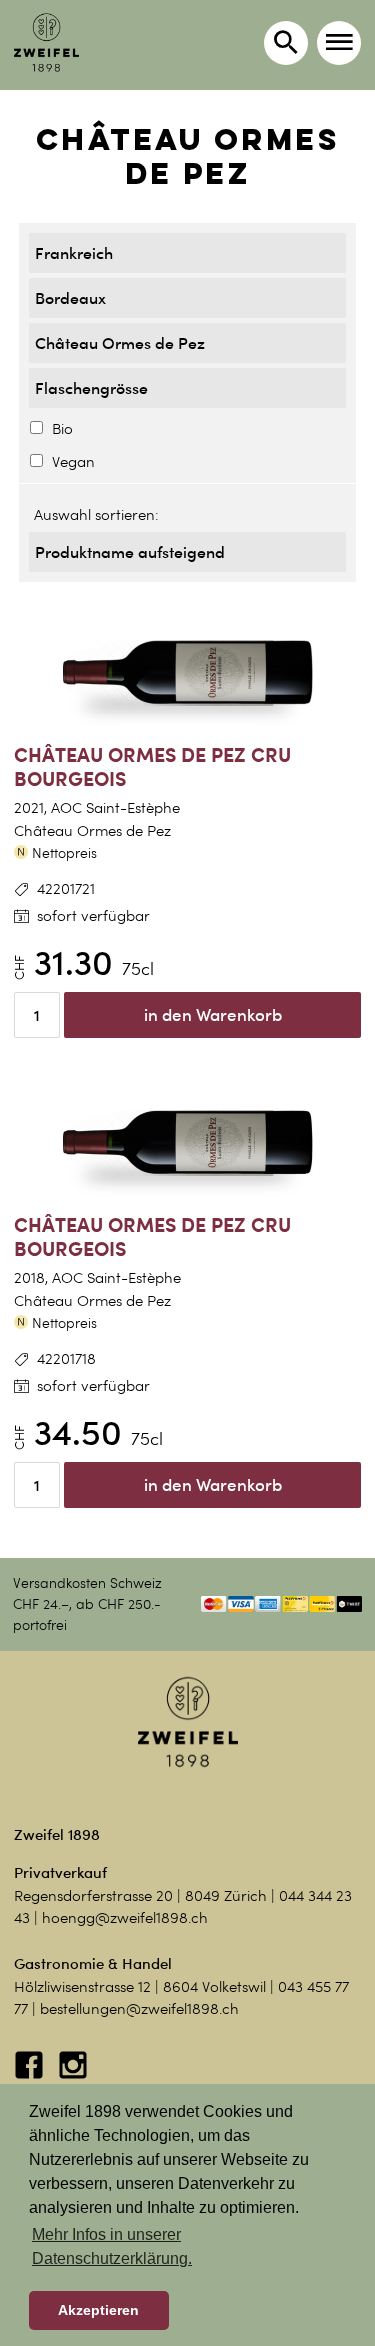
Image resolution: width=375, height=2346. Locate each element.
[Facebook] (31, 2075)
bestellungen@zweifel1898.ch (139, 2009)
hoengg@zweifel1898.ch (125, 1918)
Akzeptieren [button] (98, 2310)
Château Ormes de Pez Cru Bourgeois (152, 767)
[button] (339, 43)
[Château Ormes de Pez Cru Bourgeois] (187, 673)
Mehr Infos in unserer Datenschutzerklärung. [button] (112, 2246)
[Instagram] (73, 2075)
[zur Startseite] (46, 42)
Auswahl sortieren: (96, 515)
